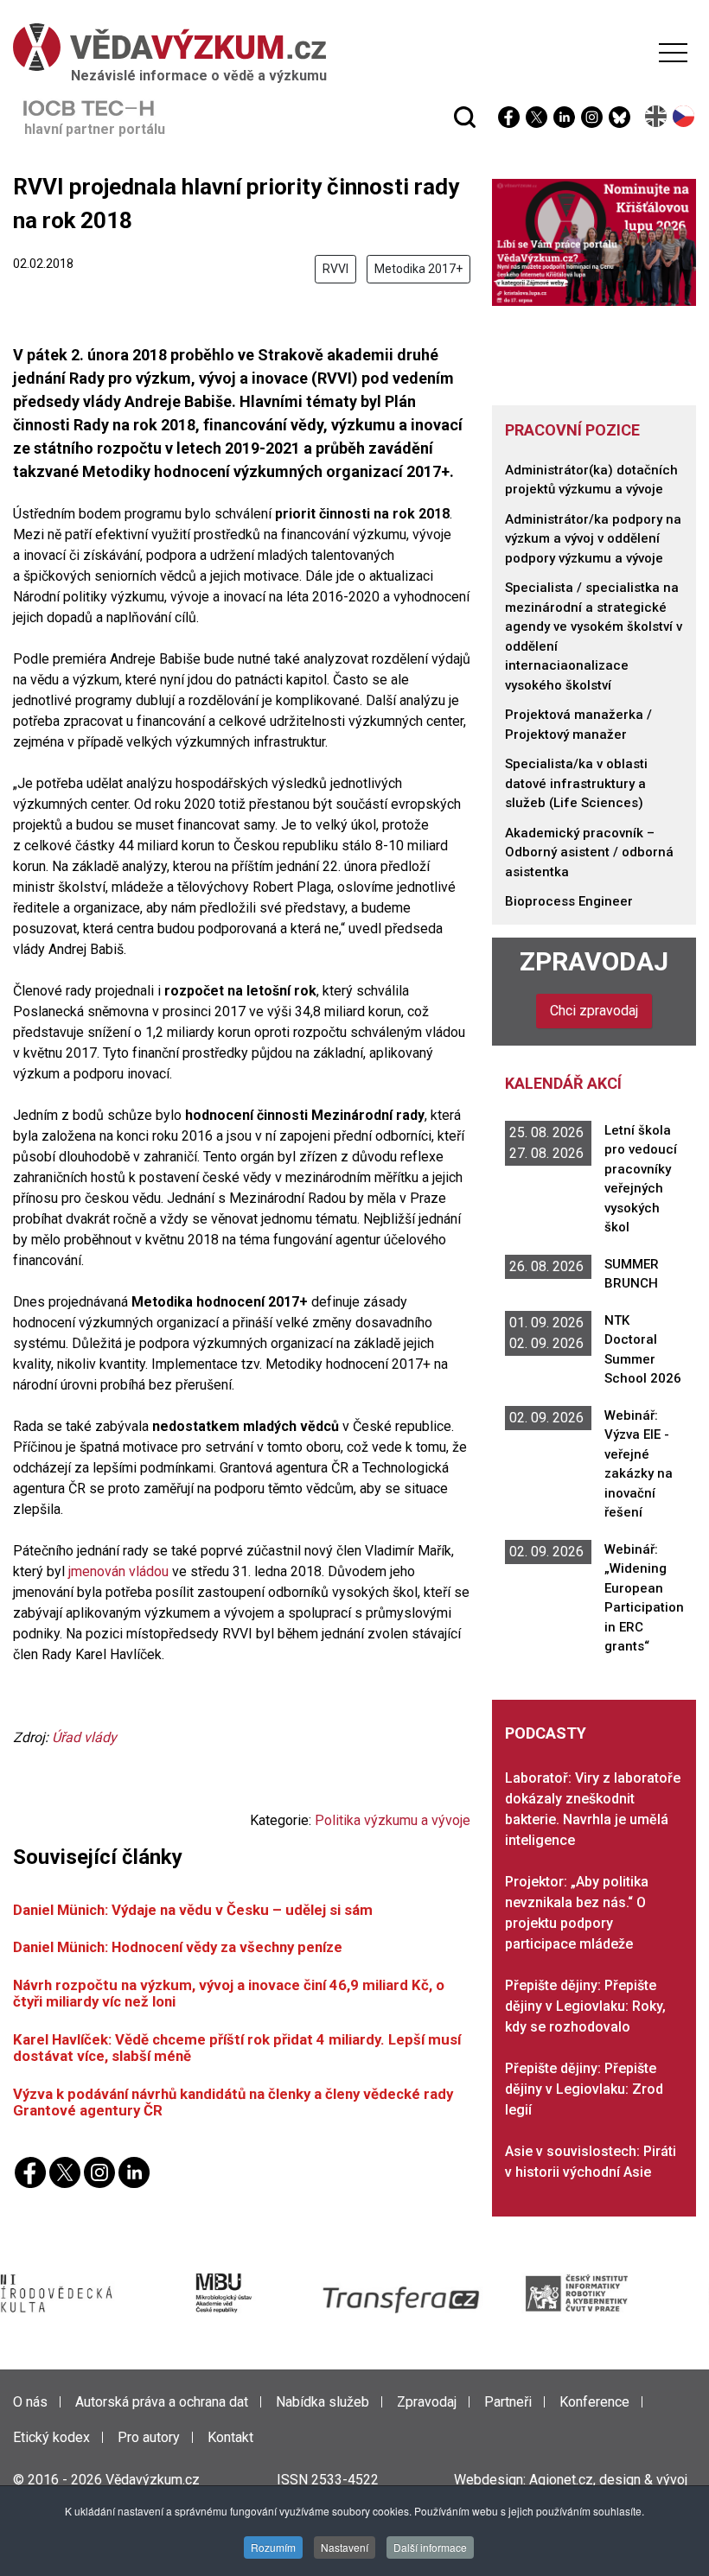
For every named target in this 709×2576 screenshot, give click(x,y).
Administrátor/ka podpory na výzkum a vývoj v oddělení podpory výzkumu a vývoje (593, 539)
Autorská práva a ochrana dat (162, 2402)
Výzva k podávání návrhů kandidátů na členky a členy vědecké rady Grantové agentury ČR (233, 2102)
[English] (657, 116)
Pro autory (149, 2437)
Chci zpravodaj (594, 1011)
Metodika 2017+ (418, 269)
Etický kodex (51, 2437)
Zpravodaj (594, 961)
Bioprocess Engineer (569, 901)
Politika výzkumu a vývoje (393, 1820)
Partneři (508, 2402)
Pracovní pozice (572, 430)
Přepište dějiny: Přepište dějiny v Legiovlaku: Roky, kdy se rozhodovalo (585, 2006)
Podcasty (546, 1733)
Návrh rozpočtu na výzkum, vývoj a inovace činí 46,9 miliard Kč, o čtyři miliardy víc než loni (229, 1993)
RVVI (335, 269)
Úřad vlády (84, 1737)
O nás (30, 2402)
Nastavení (345, 2547)
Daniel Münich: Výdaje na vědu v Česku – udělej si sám (193, 1910)
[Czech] (684, 116)
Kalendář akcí (563, 1083)
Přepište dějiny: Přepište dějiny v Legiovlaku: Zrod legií (584, 2089)
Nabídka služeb (323, 2402)
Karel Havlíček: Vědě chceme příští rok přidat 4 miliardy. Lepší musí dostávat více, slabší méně (237, 2048)
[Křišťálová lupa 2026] (594, 242)
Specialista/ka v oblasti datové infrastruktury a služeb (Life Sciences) (576, 783)
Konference (594, 2402)
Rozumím (273, 2547)
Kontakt (230, 2437)
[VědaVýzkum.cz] (350, 47)
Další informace (430, 2547)
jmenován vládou (118, 1571)
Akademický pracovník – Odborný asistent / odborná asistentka (589, 852)
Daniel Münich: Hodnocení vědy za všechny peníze (178, 1947)
